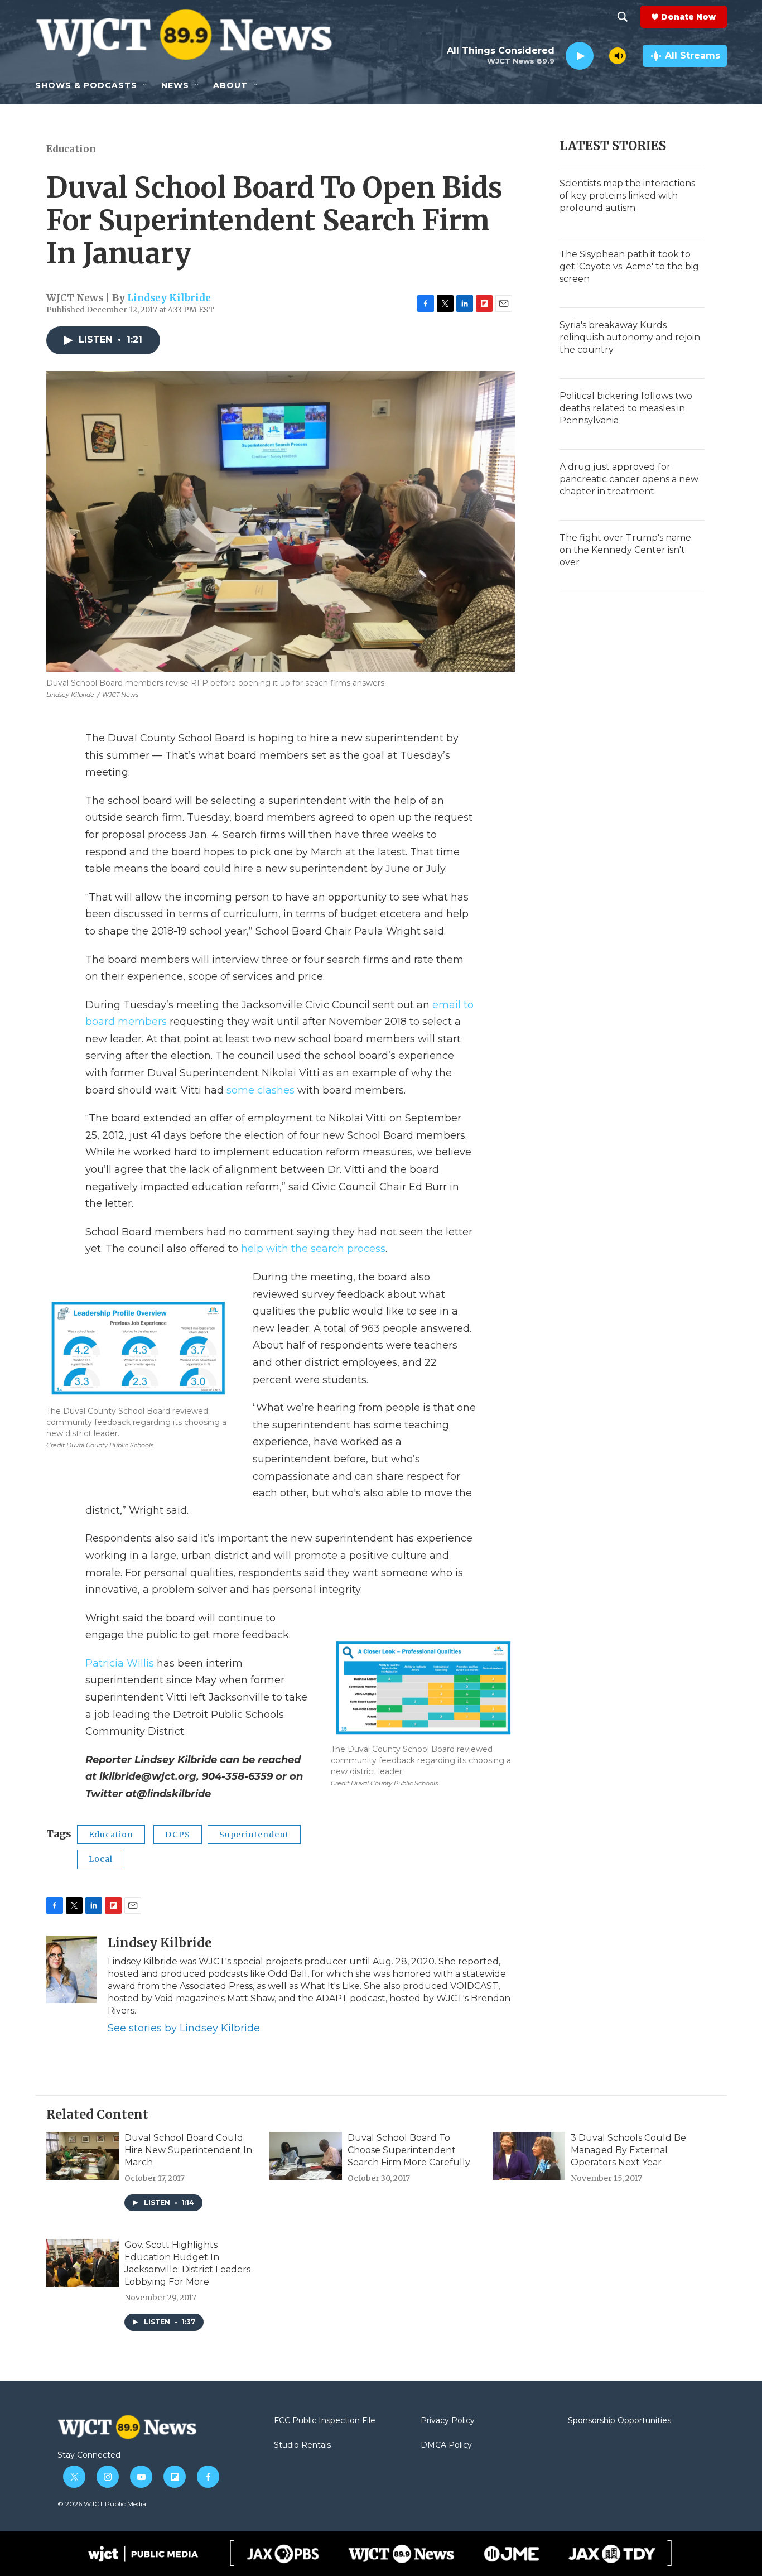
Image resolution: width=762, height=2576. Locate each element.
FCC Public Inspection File (325, 2421)
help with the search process (313, 1249)
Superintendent (254, 1835)
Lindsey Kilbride (169, 298)
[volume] (618, 56)
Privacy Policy (448, 2421)
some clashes (261, 1090)
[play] (580, 56)
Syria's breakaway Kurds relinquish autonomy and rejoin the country (630, 337)
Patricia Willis (120, 1663)
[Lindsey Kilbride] (71, 1970)
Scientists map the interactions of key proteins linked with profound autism (627, 196)
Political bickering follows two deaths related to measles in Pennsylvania (626, 408)
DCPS (178, 1835)
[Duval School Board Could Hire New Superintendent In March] (83, 2156)
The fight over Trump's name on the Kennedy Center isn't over (625, 550)
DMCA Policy (446, 2445)
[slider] (601, 56)
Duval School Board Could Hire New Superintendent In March (188, 2150)
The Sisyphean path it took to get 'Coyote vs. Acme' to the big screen (629, 266)
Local (101, 1859)
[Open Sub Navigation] (146, 85)
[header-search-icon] (623, 17)
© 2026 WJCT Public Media (102, 2504)
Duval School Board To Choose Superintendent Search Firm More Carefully (409, 2150)
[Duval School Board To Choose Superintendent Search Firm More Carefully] (306, 2156)
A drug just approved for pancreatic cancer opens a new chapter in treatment (629, 479)
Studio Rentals (302, 2445)
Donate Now (688, 17)
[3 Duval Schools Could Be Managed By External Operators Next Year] (529, 2156)
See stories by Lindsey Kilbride (184, 2028)
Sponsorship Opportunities (619, 2421)
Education (71, 149)
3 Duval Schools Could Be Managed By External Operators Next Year (628, 2150)
